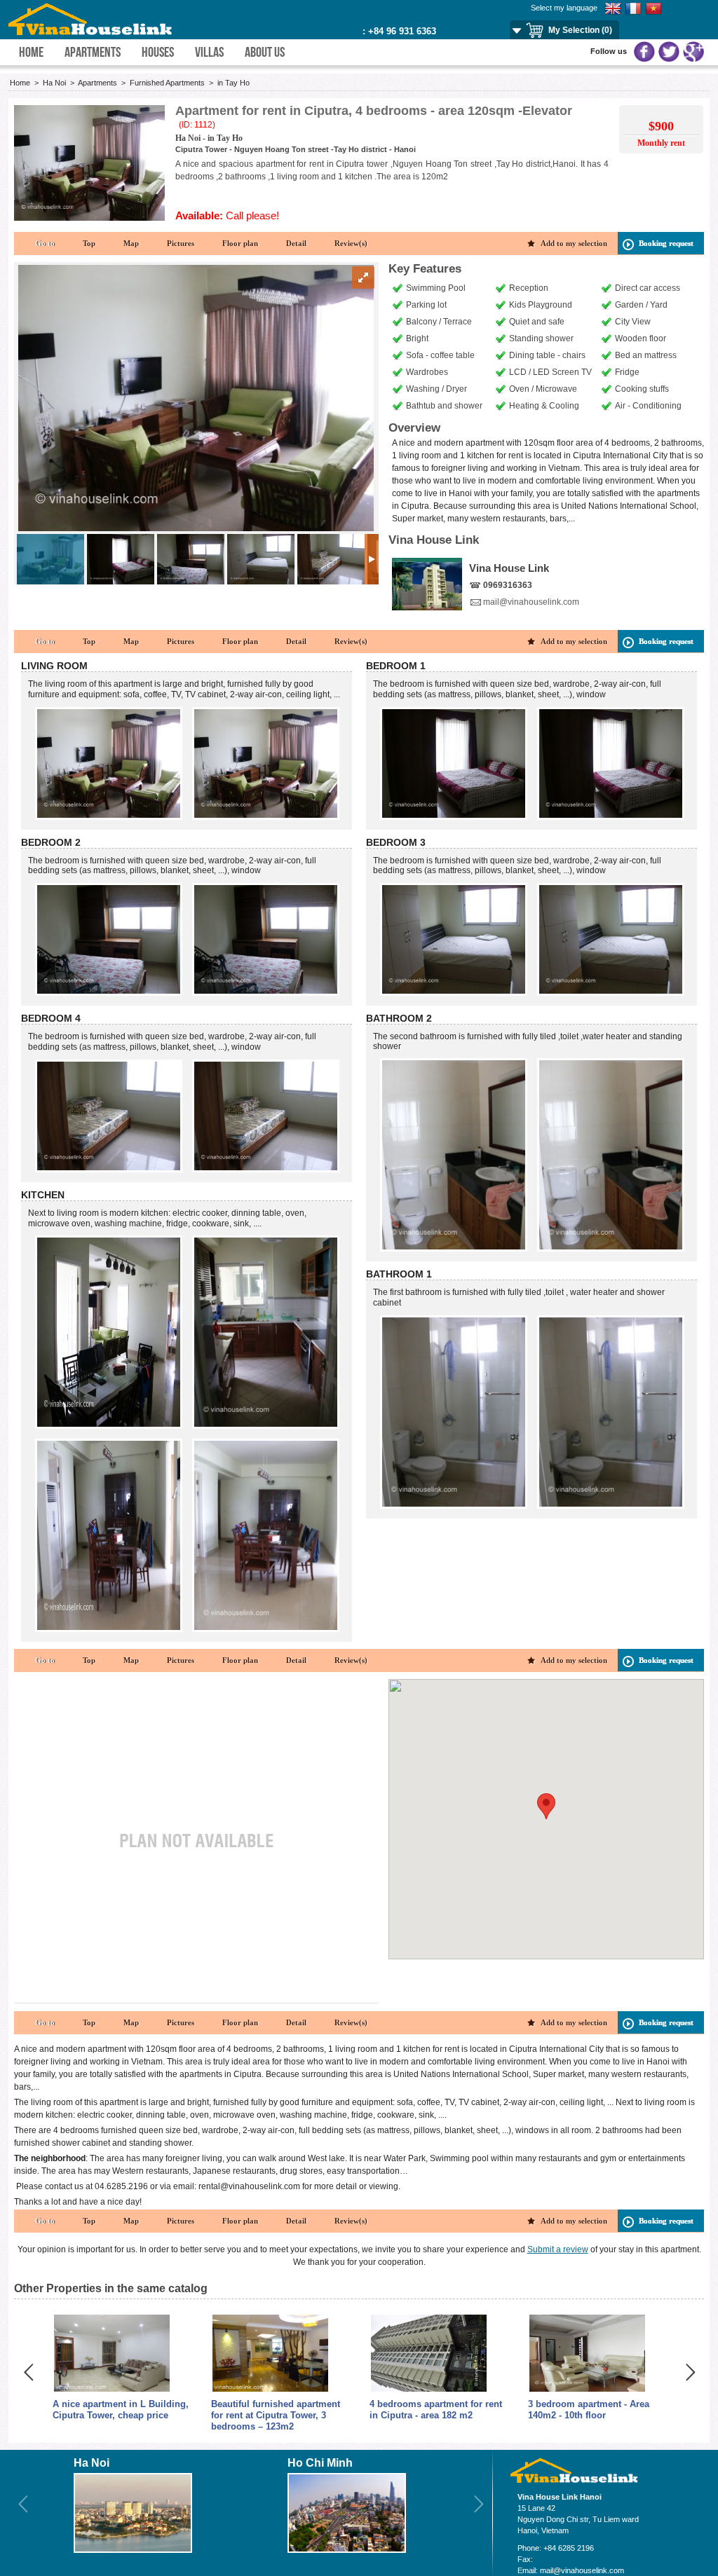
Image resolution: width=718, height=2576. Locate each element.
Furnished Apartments (168, 83)
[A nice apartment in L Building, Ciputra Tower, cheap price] (112, 2390)
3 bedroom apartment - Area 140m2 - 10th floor (589, 2410)
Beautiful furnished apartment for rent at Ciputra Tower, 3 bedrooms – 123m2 (276, 2415)
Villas (209, 52)
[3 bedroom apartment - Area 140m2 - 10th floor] (587, 2390)
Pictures (181, 243)
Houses (158, 52)
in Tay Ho (233, 83)
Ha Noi (54, 83)
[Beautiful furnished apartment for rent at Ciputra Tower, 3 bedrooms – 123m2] (270, 2390)
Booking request (666, 243)
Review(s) (351, 243)
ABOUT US (265, 52)
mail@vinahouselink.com (531, 602)
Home (31, 52)
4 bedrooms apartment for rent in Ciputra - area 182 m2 (436, 2410)
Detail (296, 243)
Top (89, 243)
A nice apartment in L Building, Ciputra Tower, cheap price (121, 2410)
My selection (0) (580, 30)
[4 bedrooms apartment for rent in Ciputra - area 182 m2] (429, 2390)
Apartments (93, 52)
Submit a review (558, 2249)
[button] (546, 1806)
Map (131, 243)
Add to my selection (574, 243)
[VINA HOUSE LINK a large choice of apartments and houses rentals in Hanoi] (91, 32)
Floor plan (240, 243)
